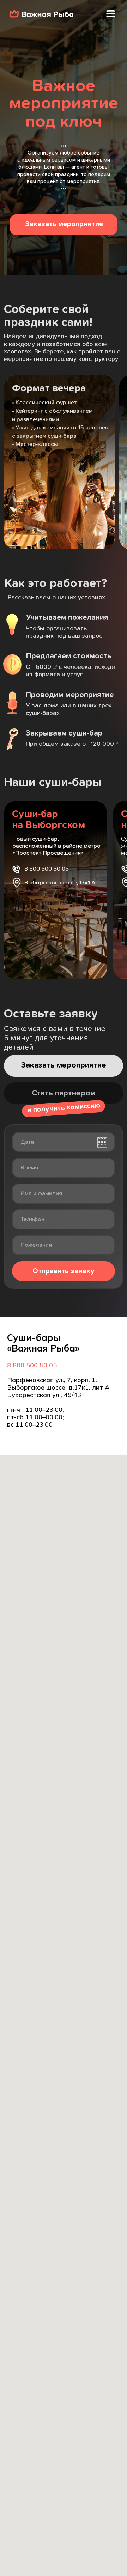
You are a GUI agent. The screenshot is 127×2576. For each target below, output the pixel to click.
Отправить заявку (64, 1271)
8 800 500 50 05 (32, 1365)
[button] (110, 14)
